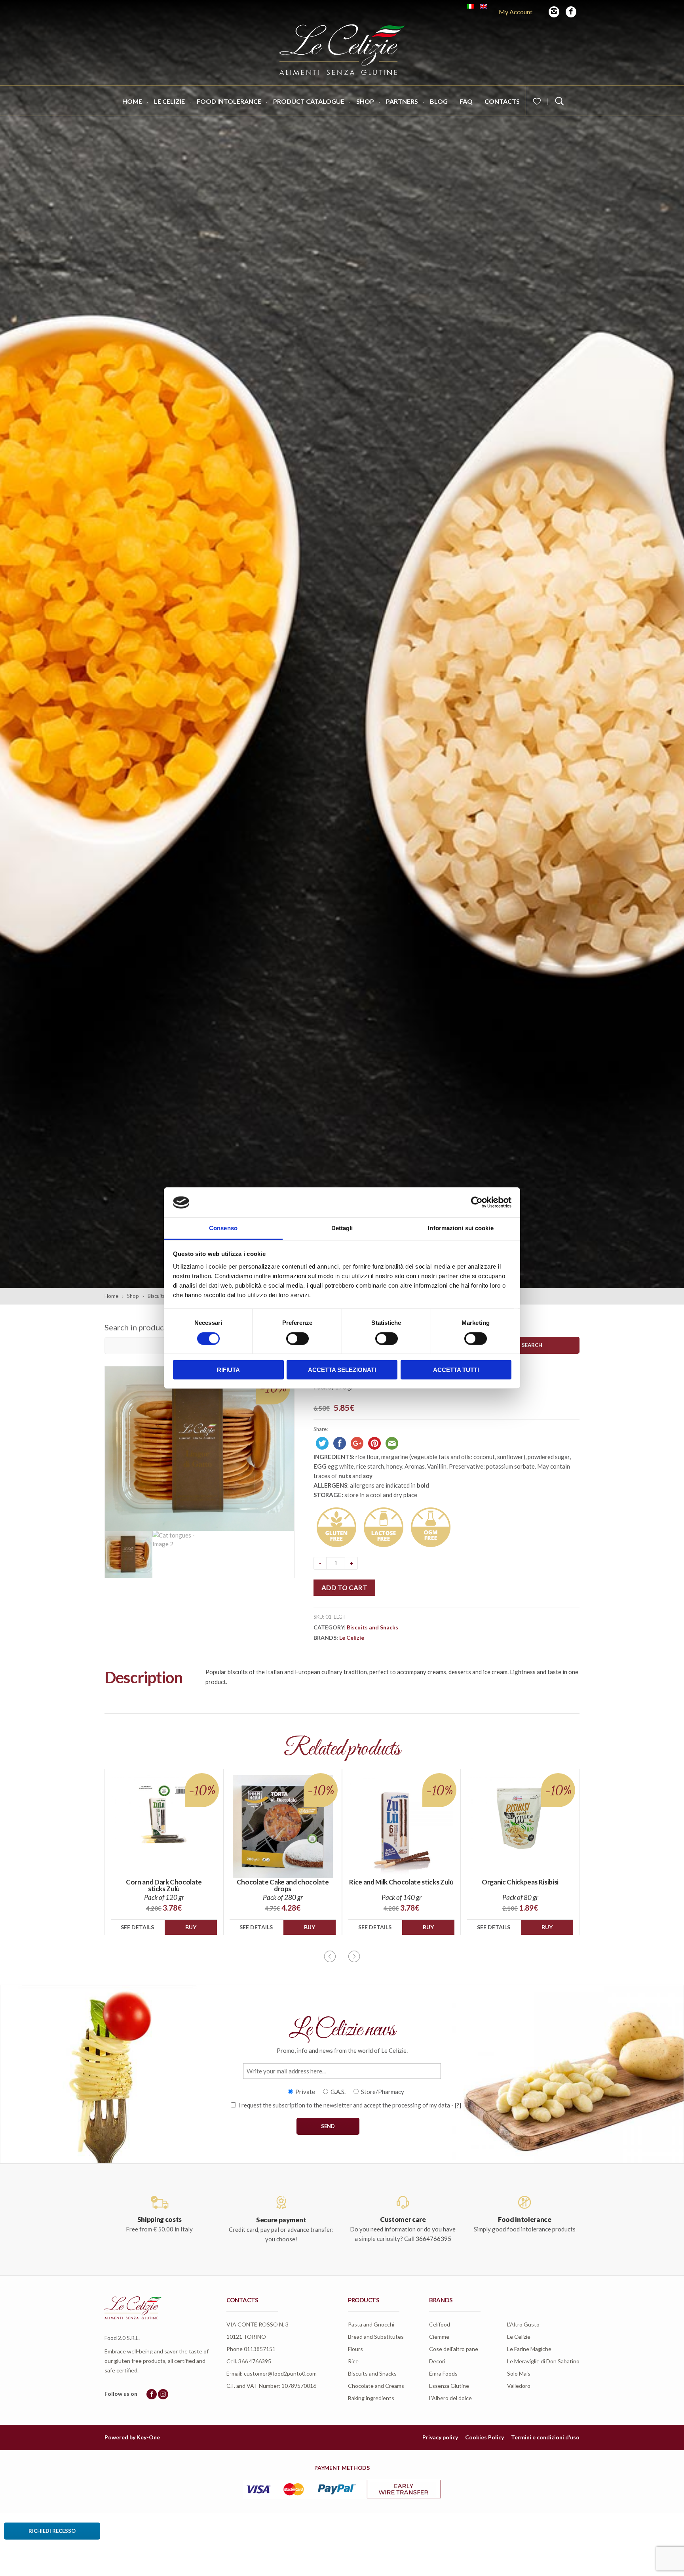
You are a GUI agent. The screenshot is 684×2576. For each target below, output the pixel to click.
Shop (365, 101)
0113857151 (260, 2349)
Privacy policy (440, 2437)
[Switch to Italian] (470, 6)
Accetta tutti (456, 1370)
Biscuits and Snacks (372, 1627)
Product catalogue (309, 101)
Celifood (440, 2324)
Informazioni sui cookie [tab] (461, 1228)
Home (132, 101)
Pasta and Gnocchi (371, 2324)
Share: (321, 1429)
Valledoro (519, 2386)
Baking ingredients (371, 2398)
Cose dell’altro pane (454, 2349)
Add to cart (344, 1588)
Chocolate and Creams (376, 2386)
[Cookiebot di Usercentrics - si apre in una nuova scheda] (477, 1202)
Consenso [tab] (223, 1228)
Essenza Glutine (449, 2386)
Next (354, 1956)
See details (137, 1927)
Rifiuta (228, 1370)
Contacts (502, 101)
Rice (353, 2361)
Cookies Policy (484, 2437)
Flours (355, 2349)
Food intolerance (229, 101)
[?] (458, 2105)
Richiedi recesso (52, 2531)
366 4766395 (255, 2361)
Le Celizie (169, 101)
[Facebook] (571, 12)
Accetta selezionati (342, 1370)
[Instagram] (554, 12)
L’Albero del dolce (450, 2398)
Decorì (437, 2361)
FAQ (466, 101)
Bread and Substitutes (376, 2337)
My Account (516, 12)
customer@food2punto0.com (280, 2373)
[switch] (297, 1338)
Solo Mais (519, 2373)
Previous (330, 1956)
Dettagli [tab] (342, 1228)
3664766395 (433, 2239)
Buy (191, 1927)
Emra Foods (443, 2373)
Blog (439, 101)
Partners (402, 101)
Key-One (148, 2437)
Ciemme (439, 2337)
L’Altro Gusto (523, 2324)
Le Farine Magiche (529, 2349)
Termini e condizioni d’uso (545, 2437)
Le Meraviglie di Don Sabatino (543, 2361)
